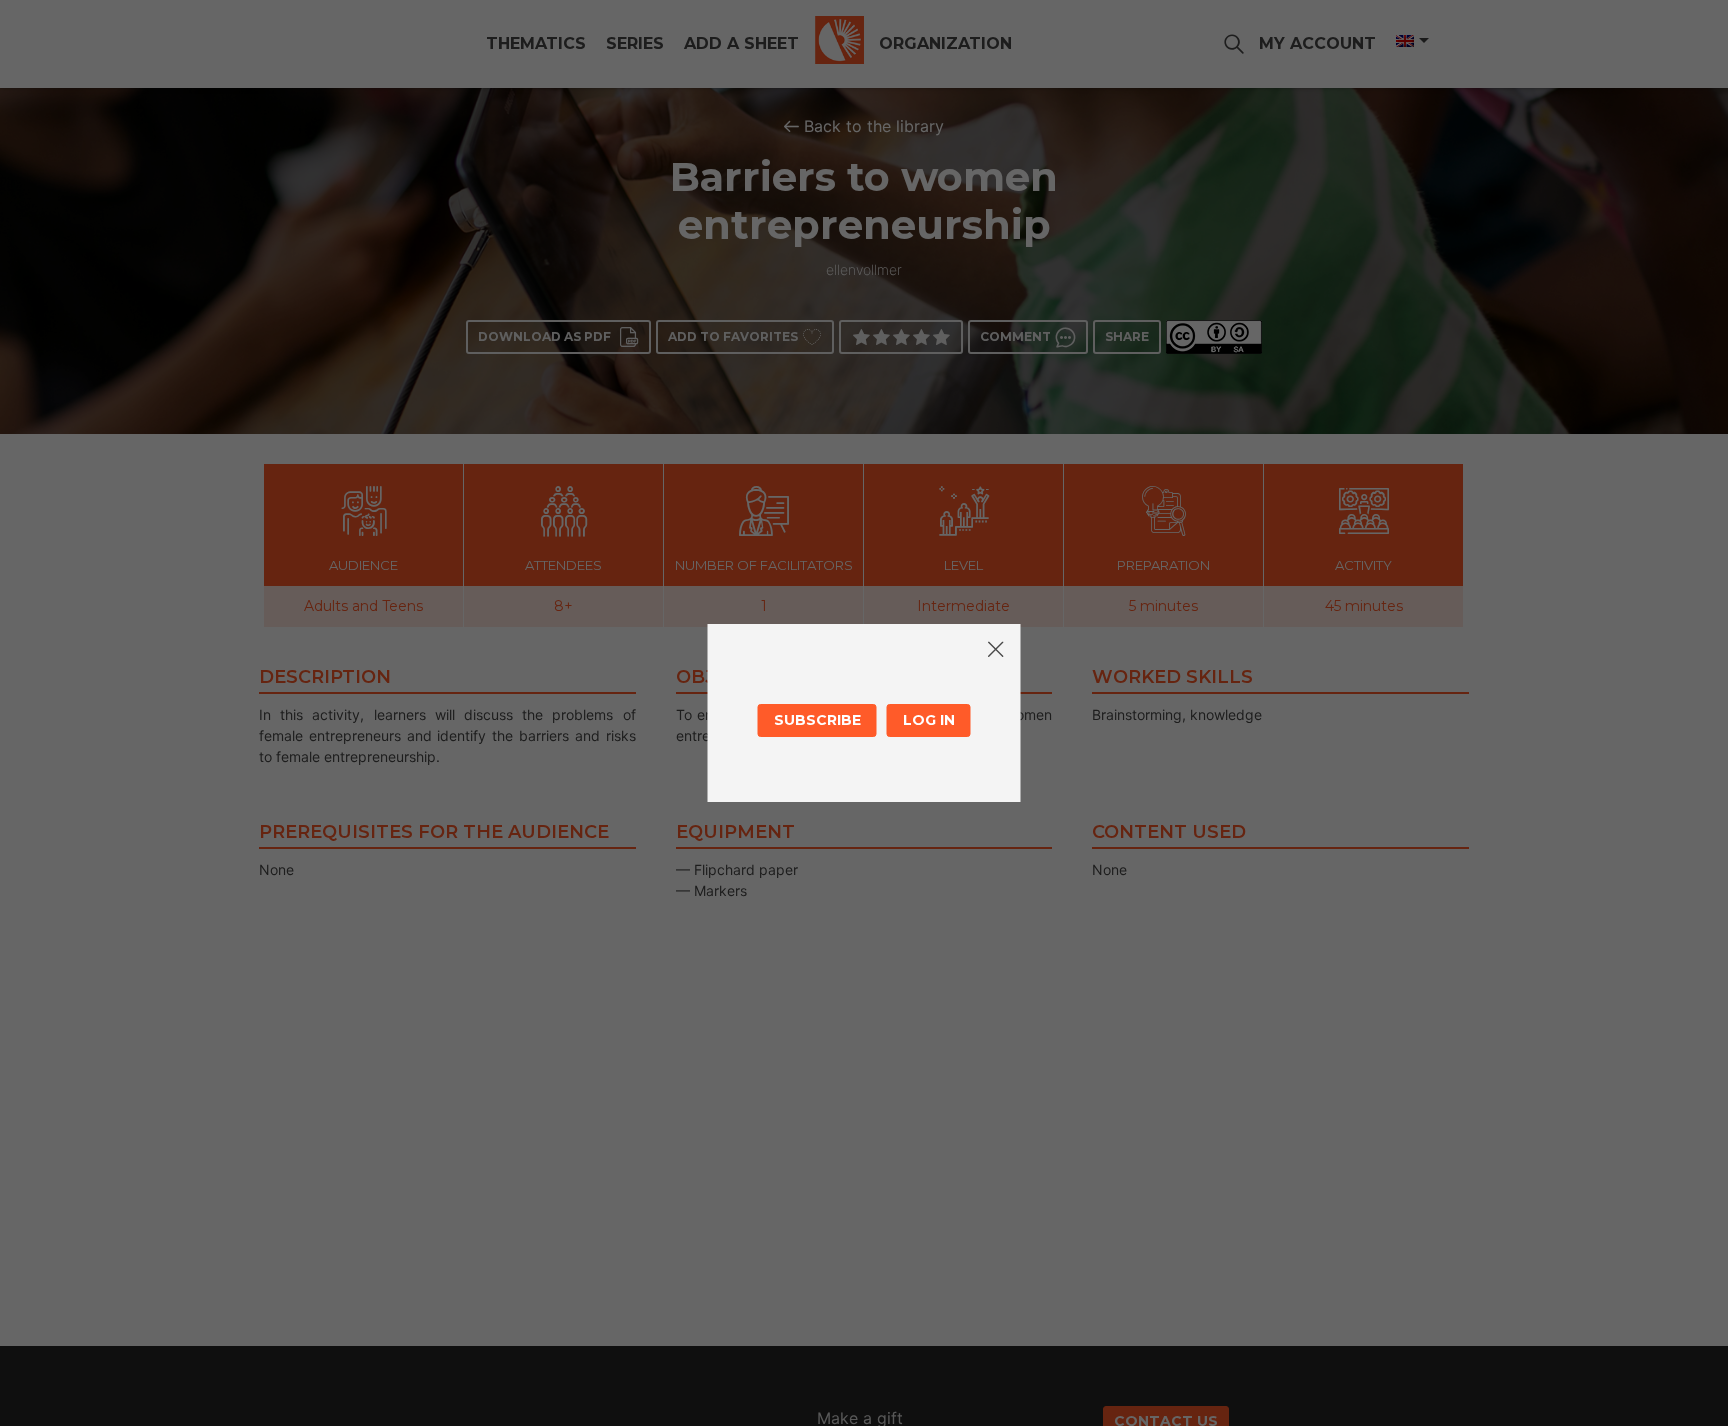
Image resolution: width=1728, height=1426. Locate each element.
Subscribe (817, 720)
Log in (929, 720)
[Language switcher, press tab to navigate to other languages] (1411, 41)
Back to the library (874, 126)
